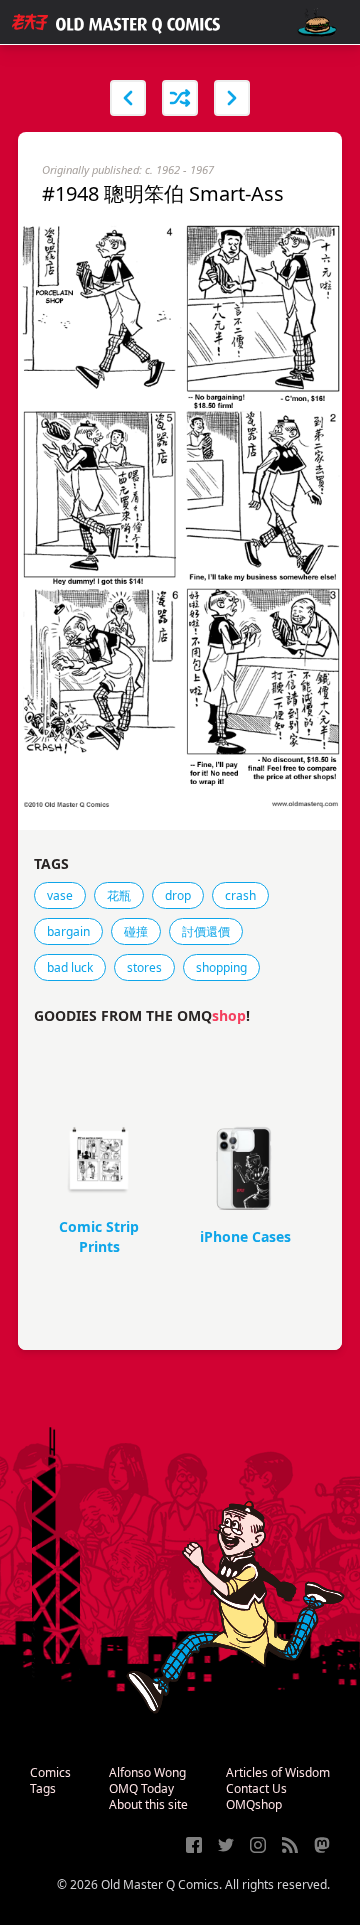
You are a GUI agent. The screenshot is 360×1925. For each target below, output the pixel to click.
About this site (148, 1804)
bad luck (70, 967)
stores (144, 967)
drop (178, 895)
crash (240, 895)
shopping (221, 967)
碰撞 (136, 931)
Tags (43, 1788)
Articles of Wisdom (278, 1772)
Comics (50, 1772)
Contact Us (256, 1788)
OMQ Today (141, 1788)
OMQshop (254, 1804)
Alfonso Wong (147, 1772)
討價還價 (206, 931)
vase (60, 895)
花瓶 (119, 895)
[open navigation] (317, 22)
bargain (68, 931)
